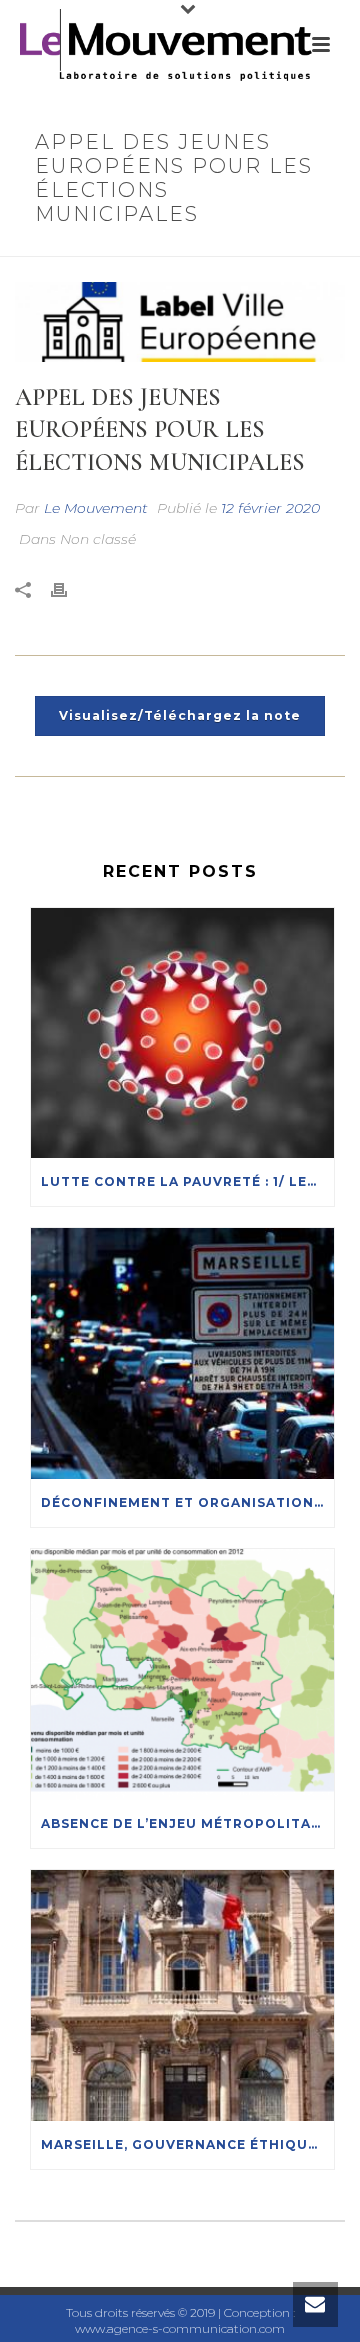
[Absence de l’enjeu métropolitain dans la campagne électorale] (182, 1674)
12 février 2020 (270, 508)
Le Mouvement (96, 508)
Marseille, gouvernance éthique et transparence (187, 2144)
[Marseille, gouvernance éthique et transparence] (182, 1995)
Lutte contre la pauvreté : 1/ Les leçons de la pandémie (187, 1181)
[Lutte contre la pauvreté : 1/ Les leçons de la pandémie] (182, 1033)
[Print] (69, 590)
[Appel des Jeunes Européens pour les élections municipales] (180, 322)
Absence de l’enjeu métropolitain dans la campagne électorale (187, 1823)
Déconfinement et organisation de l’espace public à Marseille (187, 1502)
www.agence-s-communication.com (180, 2328)
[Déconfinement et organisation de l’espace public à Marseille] (182, 1353)
